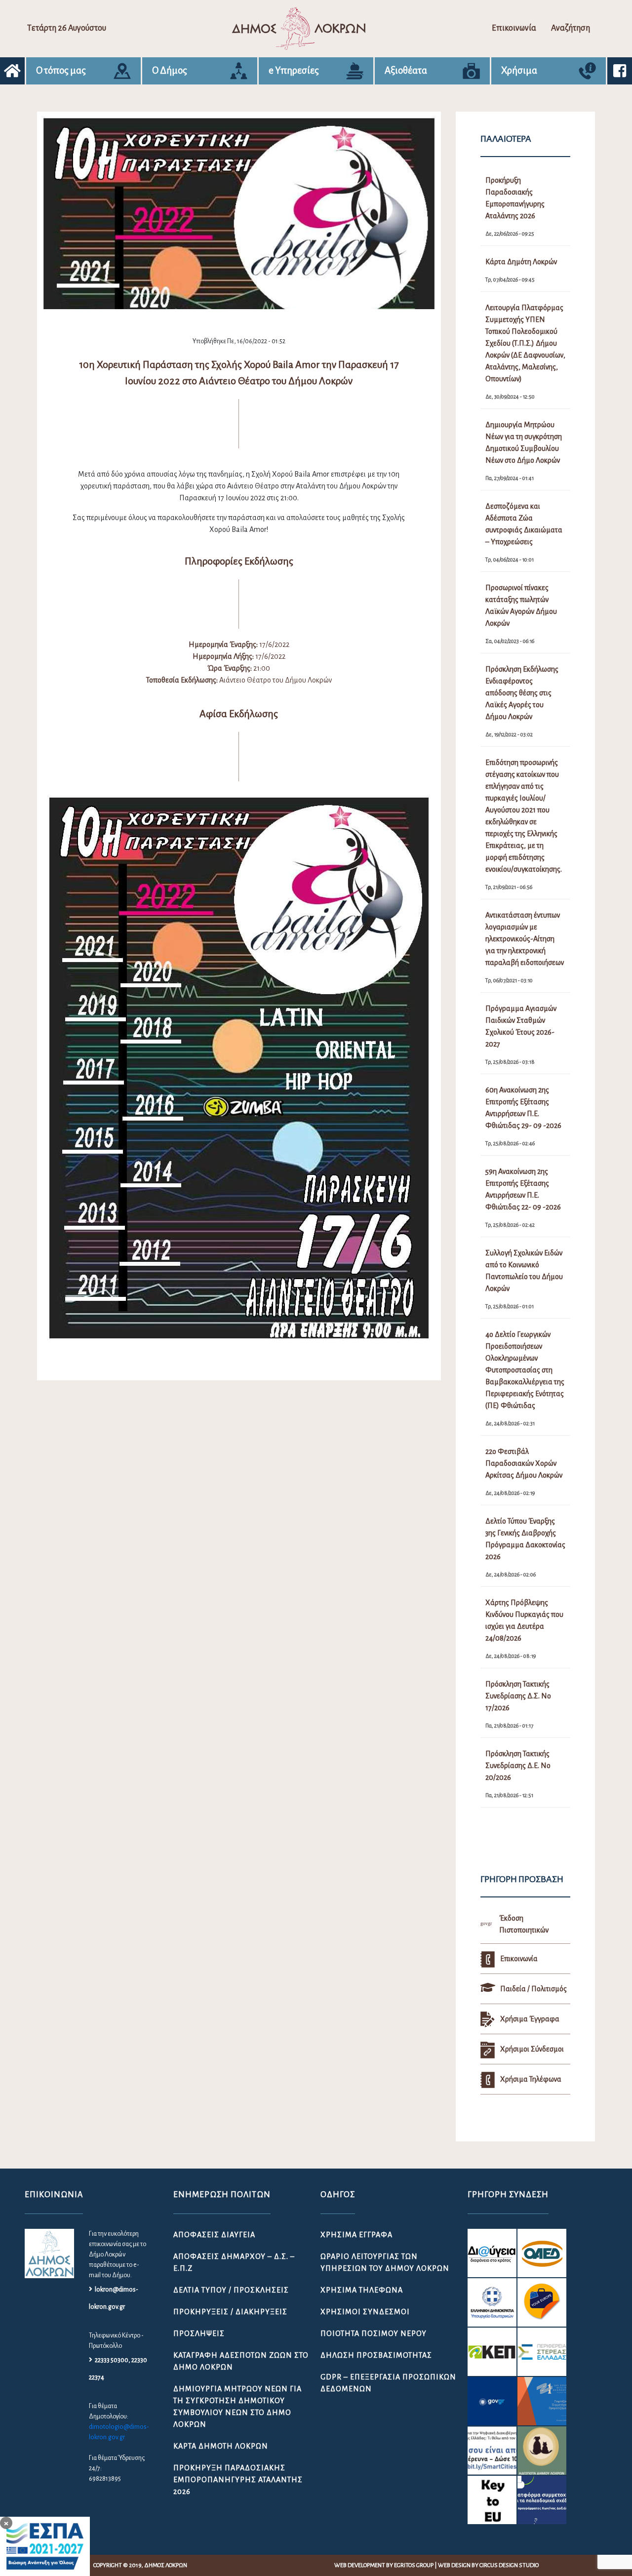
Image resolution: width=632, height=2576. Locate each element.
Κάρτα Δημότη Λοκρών (221, 2446)
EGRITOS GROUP (414, 2565)
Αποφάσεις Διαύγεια (214, 2235)
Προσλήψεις (199, 2334)
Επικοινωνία (514, 28)
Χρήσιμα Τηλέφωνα (362, 2290)
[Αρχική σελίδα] (12, 71)
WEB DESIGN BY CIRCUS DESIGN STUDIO (488, 2565)
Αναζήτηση (571, 28)
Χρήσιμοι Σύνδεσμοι (365, 2312)
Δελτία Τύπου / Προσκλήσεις (231, 2290)
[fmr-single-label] (492, 2253)
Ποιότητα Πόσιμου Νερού (374, 2334)
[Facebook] (620, 71)
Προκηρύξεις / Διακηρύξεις (230, 2312)
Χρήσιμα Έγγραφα (356, 2235)
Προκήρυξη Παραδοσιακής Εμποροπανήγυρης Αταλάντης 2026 (238, 2480)
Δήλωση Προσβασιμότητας (376, 2355)
